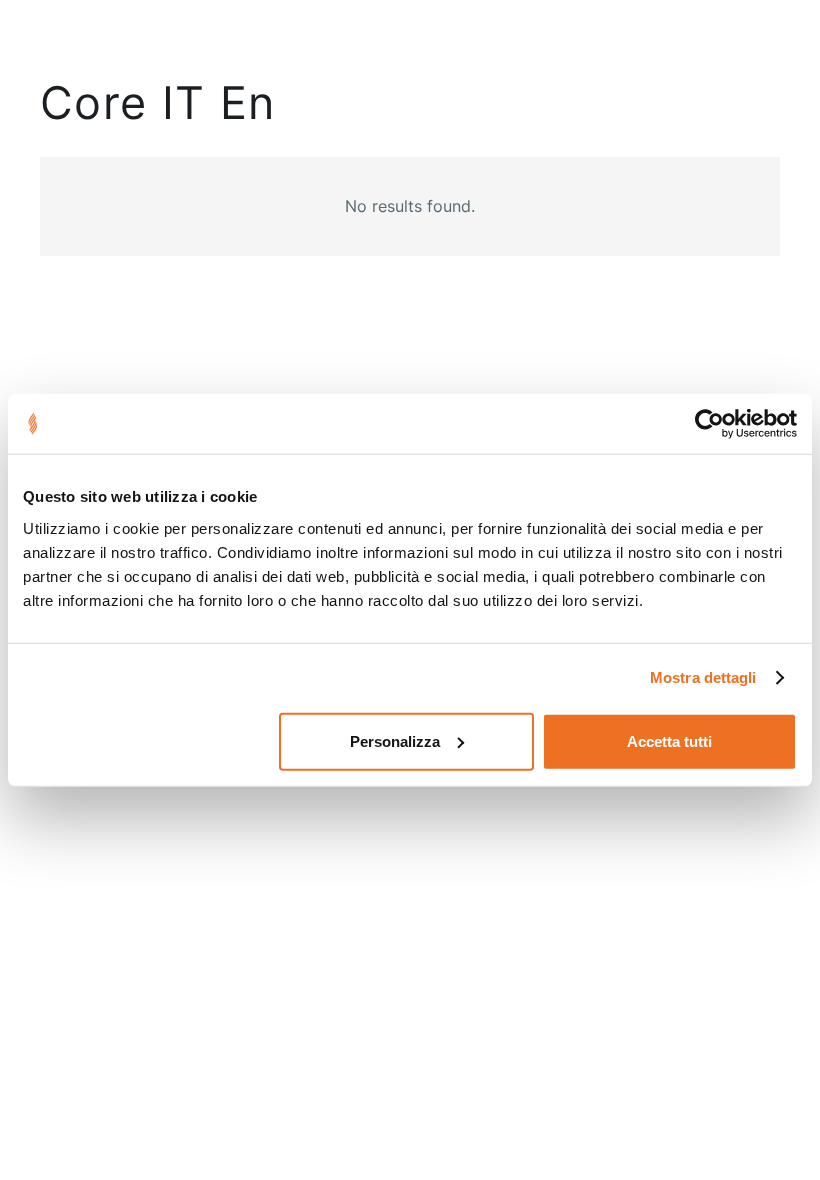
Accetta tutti (669, 740)
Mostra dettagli (703, 677)
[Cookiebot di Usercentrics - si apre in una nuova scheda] (709, 424)
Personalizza (395, 740)
